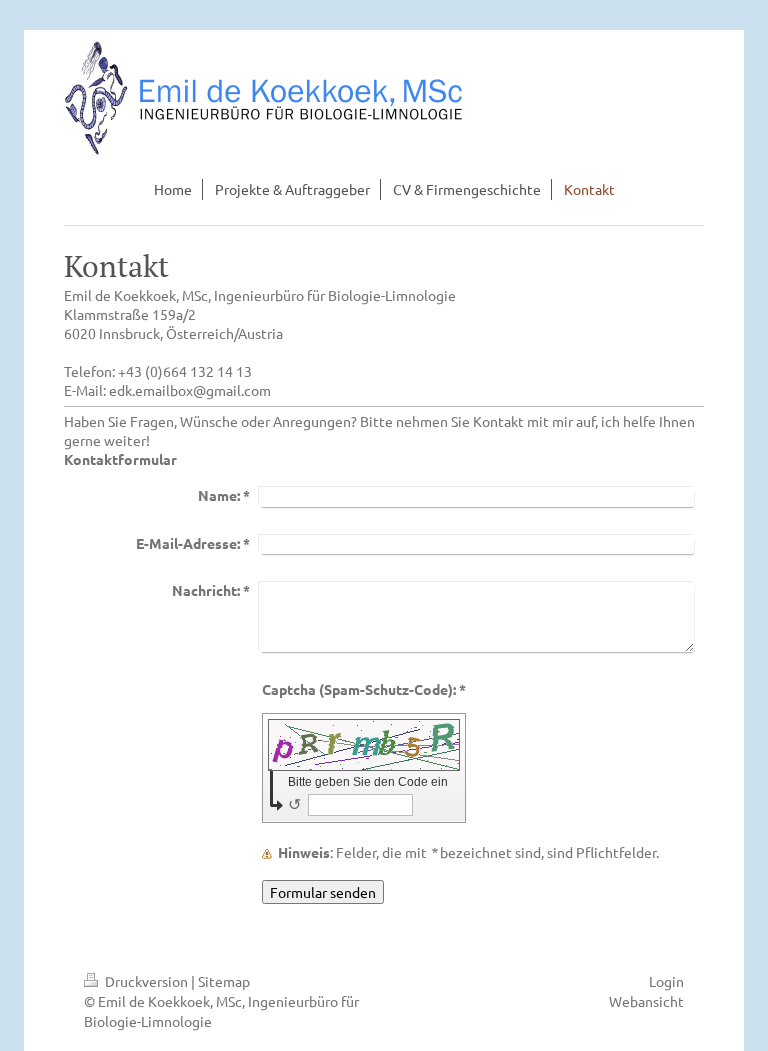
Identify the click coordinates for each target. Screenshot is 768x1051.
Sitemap (224, 981)
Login (666, 981)
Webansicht (646, 1001)
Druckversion (146, 981)
